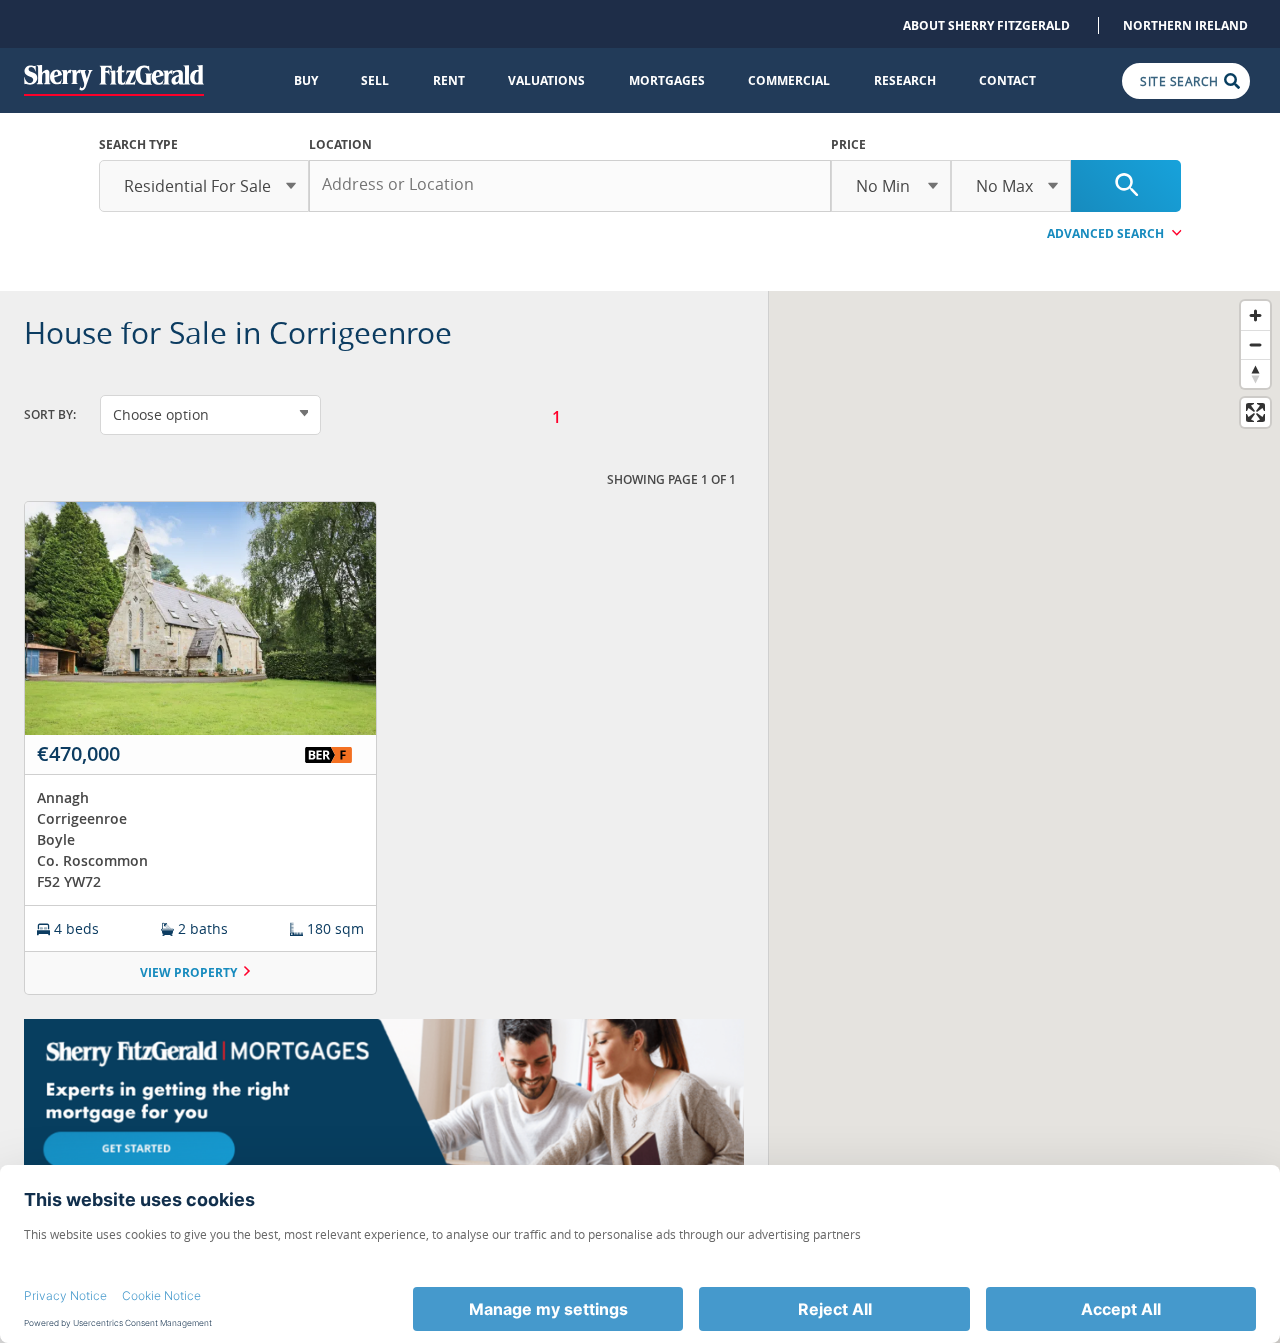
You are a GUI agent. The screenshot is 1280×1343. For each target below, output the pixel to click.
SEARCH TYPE (138, 144)
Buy (306, 80)
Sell (375, 80)
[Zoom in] (1255, 315)
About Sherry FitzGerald (986, 25)
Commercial (789, 80)
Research (905, 80)
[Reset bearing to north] (1255, 373)
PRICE (848, 144)
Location (340, 144)
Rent (449, 80)
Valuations (546, 80)
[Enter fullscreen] (1255, 412)
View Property (188, 972)
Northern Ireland (1185, 25)
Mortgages (667, 80)
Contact (1007, 80)
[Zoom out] (1255, 344)
